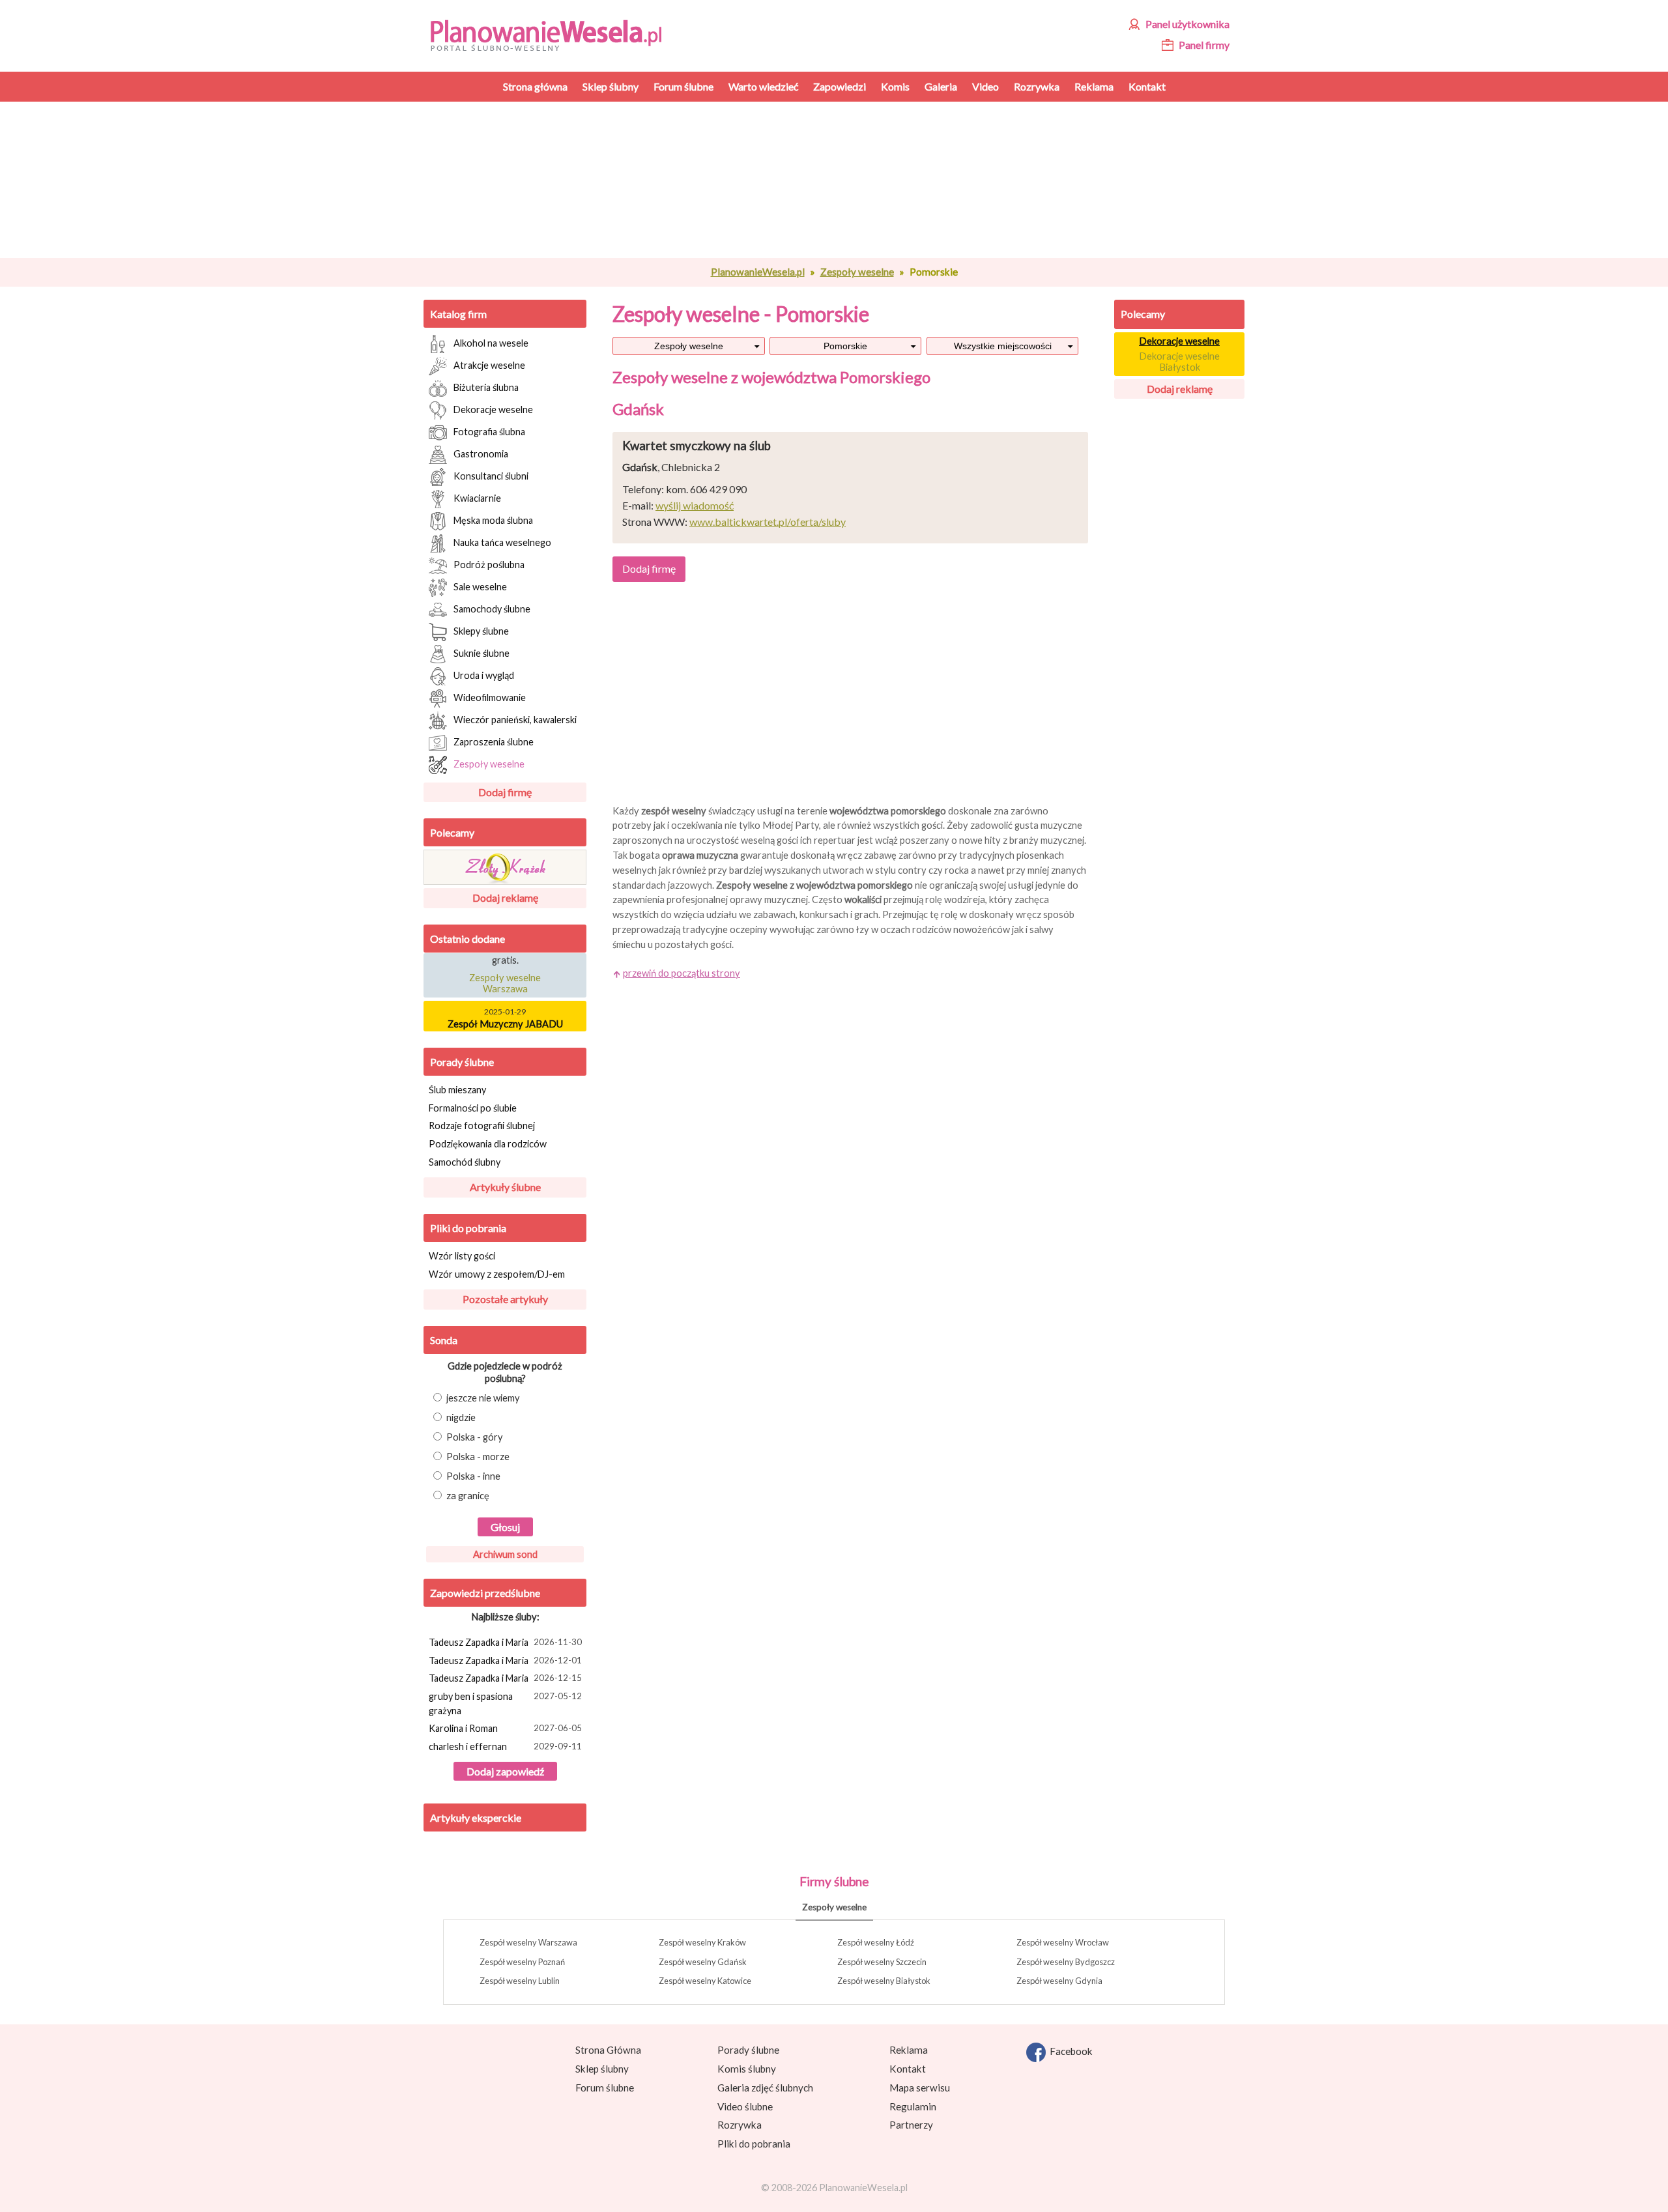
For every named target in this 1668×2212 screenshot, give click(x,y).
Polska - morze (478, 1457)
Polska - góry (475, 1437)
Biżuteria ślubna (486, 387)
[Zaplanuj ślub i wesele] (554, 34)
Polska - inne (473, 1476)
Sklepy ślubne (481, 630)
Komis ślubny (747, 2069)
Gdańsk (638, 409)
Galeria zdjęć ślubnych (765, 2088)
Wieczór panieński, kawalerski (515, 719)
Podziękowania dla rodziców (488, 1144)
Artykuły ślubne (505, 1187)
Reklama (909, 2050)
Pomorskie (845, 346)
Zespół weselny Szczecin (882, 1962)
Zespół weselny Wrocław (1063, 1942)
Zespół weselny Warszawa (528, 1942)
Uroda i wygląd (484, 675)
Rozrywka (740, 2125)
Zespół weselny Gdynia (1059, 1981)
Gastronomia (481, 453)
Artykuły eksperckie (476, 1817)
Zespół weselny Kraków (702, 1942)
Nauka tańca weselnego (502, 542)
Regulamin (913, 2106)
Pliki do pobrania (468, 1228)
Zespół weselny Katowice (705, 1981)
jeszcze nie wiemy (483, 1398)
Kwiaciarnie (477, 497)
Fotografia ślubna (489, 431)
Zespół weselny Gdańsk (703, 1962)
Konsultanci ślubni (491, 475)
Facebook (1069, 2051)
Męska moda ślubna (493, 520)
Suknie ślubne (482, 653)
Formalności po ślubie (473, 1108)
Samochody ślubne (492, 608)
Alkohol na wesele (491, 342)
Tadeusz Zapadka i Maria (505, 1642)
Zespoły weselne (857, 272)
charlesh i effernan (505, 1746)
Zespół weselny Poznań (522, 1962)
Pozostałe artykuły (505, 1299)
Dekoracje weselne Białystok (1179, 362)
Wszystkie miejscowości (1003, 346)
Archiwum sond (505, 1554)
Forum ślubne (605, 2088)
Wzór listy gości (462, 1256)
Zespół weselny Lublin (520, 1981)
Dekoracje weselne (493, 409)
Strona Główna (608, 2050)
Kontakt (908, 2069)
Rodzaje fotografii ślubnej (482, 1126)
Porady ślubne (462, 1062)
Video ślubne (745, 2106)
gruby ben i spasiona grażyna (505, 1703)
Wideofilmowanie (490, 697)
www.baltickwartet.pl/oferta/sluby (768, 522)
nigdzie (461, 1417)
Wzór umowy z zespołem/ (497, 1274)
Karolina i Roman (505, 1728)
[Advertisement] (850, 180)
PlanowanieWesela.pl (758, 272)
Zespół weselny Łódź (876, 1942)
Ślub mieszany (457, 1090)
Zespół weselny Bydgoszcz (1066, 1962)
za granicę (468, 1496)
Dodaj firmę (505, 792)
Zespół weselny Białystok (884, 1981)
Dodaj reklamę (505, 898)
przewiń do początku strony (682, 973)
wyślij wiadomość (695, 505)
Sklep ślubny (602, 2069)
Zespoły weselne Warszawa (505, 975)
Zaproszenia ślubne (494, 741)
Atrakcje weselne (489, 365)
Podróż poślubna (489, 564)
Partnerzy (911, 2125)
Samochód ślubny (465, 1162)
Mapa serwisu (920, 2088)
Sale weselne (480, 586)
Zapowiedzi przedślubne (485, 1593)
